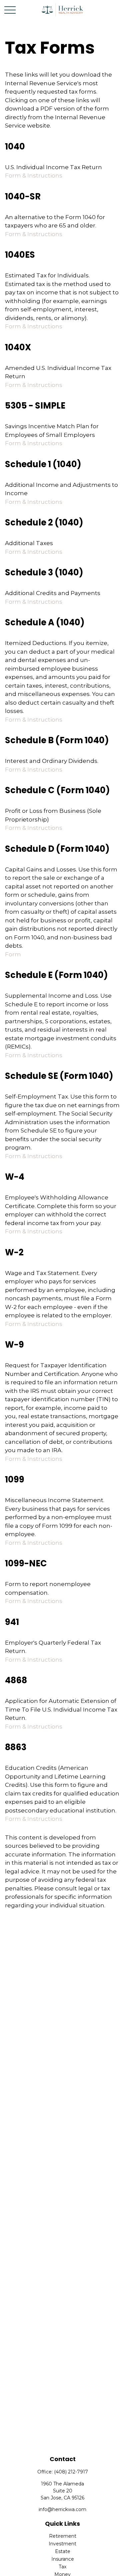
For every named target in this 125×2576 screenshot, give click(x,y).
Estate (63, 2551)
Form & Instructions (34, 175)
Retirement (63, 2536)
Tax (62, 2567)
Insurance (63, 2559)
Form (13, 954)
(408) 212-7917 (71, 2472)
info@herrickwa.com (62, 2509)
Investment (62, 2544)
